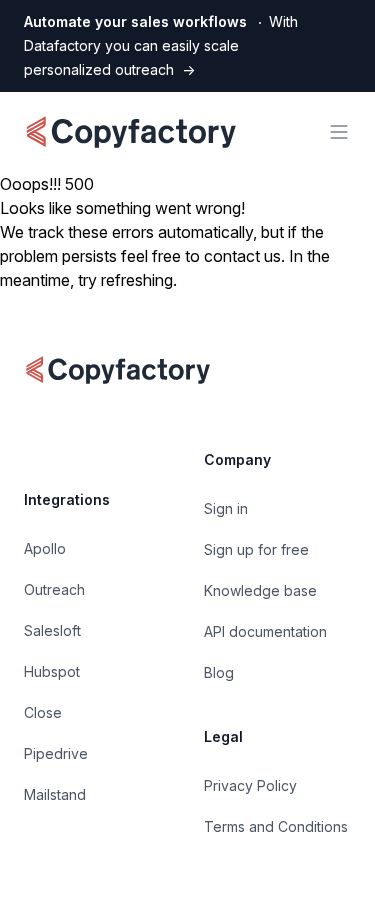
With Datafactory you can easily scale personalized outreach (161, 45)
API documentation (265, 631)
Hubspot (52, 671)
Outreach (54, 589)
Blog (219, 672)
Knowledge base (260, 590)
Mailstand (55, 794)
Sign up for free (256, 549)
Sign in (226, 508)
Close (43, 712)
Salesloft (52, 630)
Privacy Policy (250, 785)
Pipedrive (56, 753)
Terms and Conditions (276, 826)
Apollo (45, 548)
